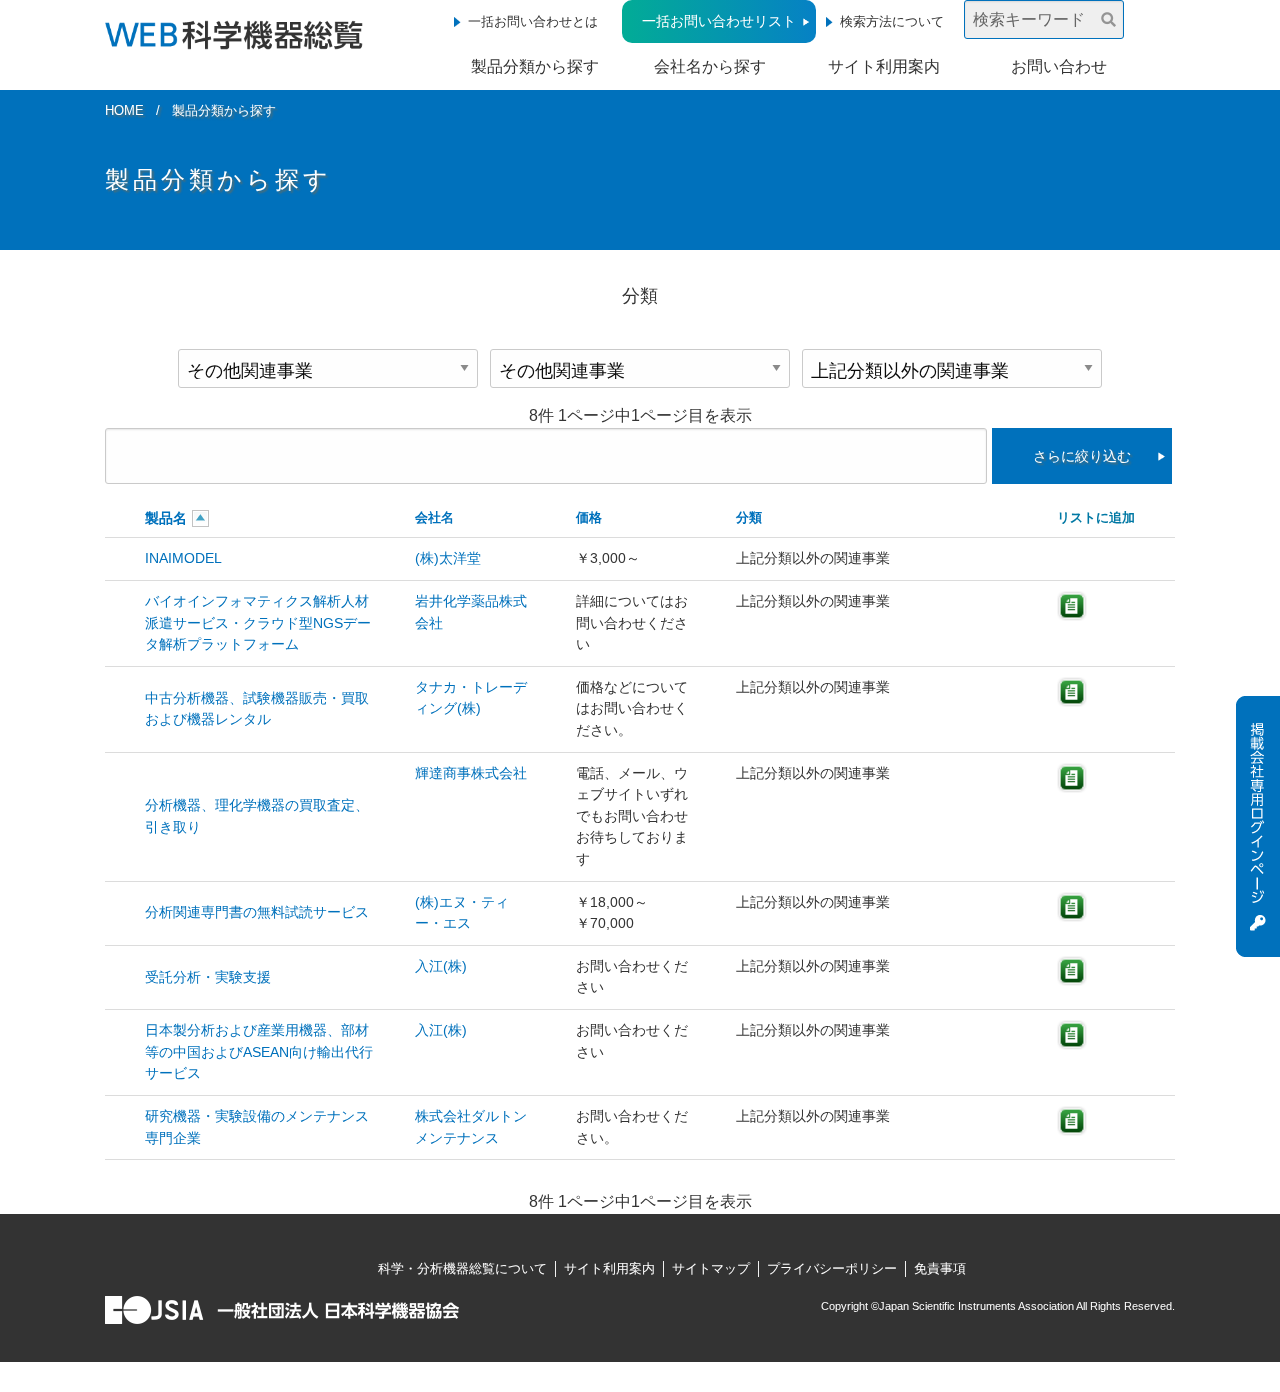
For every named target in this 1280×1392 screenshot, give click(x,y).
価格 (589, 517)
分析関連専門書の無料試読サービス (257, 912)
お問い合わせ (1059, 66)
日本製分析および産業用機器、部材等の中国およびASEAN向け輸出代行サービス (259, 1051)
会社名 (434, 517)
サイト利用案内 (884, 66)
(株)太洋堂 (448, 558)
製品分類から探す (535, 66)
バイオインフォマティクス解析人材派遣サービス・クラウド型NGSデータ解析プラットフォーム (258, 622)
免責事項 (940, 1268)
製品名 (166, 518)
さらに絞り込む (1082, 456)
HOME (124, 110)
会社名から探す (710, 66)
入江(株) (441, 966)
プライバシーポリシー (832, 1268)
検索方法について (892, 21)
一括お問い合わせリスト (719, 21)
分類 (749, 517)
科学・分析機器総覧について (462, 1268)
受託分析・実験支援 (208, 977)
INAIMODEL (183, 558)
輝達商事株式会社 (471, 773)
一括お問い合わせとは (533, 21)
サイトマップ (711, 1268)
